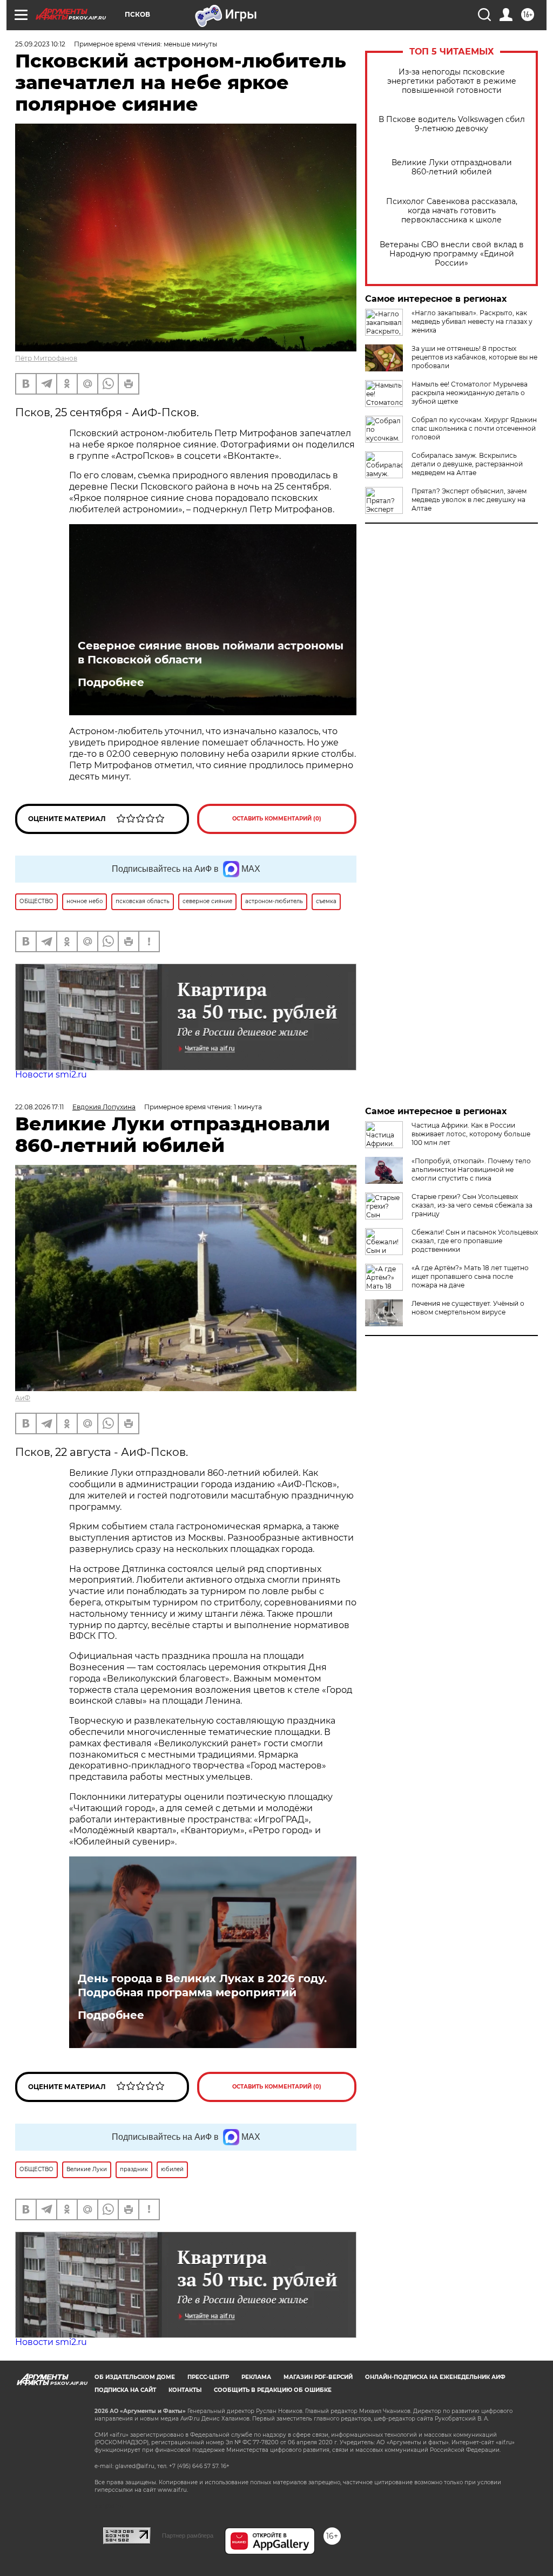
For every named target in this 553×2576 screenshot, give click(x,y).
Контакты (185, 2390)
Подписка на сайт (125, 2390)
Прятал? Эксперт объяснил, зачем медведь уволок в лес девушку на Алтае (469, 500)
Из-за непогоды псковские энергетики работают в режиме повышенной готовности (452, 81)
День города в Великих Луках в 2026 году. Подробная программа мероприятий (202, 1985)
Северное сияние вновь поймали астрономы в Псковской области (211, 653)
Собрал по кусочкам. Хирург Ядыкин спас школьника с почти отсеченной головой (474, 428)
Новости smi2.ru (51, 1075)
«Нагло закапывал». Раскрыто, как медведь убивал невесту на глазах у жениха (472, 321)
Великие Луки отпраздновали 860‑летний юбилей (452, 167)
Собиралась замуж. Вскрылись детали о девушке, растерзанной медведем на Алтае (467, 464)
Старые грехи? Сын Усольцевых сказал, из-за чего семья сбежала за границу (472, 1205)
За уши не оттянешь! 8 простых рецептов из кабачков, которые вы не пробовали (474, 357)
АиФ (23, 1398)
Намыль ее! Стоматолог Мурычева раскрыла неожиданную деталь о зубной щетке (470, 393)
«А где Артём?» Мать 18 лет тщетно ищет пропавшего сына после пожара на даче (470, 1276)
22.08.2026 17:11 (39, 1107)
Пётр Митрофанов (46, 358)
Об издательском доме (135, 2377)
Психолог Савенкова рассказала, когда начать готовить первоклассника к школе (452, 211)
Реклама (256, 2377)
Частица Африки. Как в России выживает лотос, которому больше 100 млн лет (471, 1134)
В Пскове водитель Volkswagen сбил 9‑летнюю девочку (452, 124)
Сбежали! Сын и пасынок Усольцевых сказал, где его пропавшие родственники (475, 1241)
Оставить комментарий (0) (277, 819)
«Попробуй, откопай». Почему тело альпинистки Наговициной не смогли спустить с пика (471, 1170)
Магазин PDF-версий (318, 2377)
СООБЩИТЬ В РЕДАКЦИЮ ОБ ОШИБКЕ (273, 2390)
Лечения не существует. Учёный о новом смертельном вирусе (468, 1308)
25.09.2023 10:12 (40, 44)
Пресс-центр (208, 2377)
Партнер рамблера (188, 2536)
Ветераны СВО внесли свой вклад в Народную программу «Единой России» (452, 254)
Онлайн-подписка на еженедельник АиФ (435, 2377)
